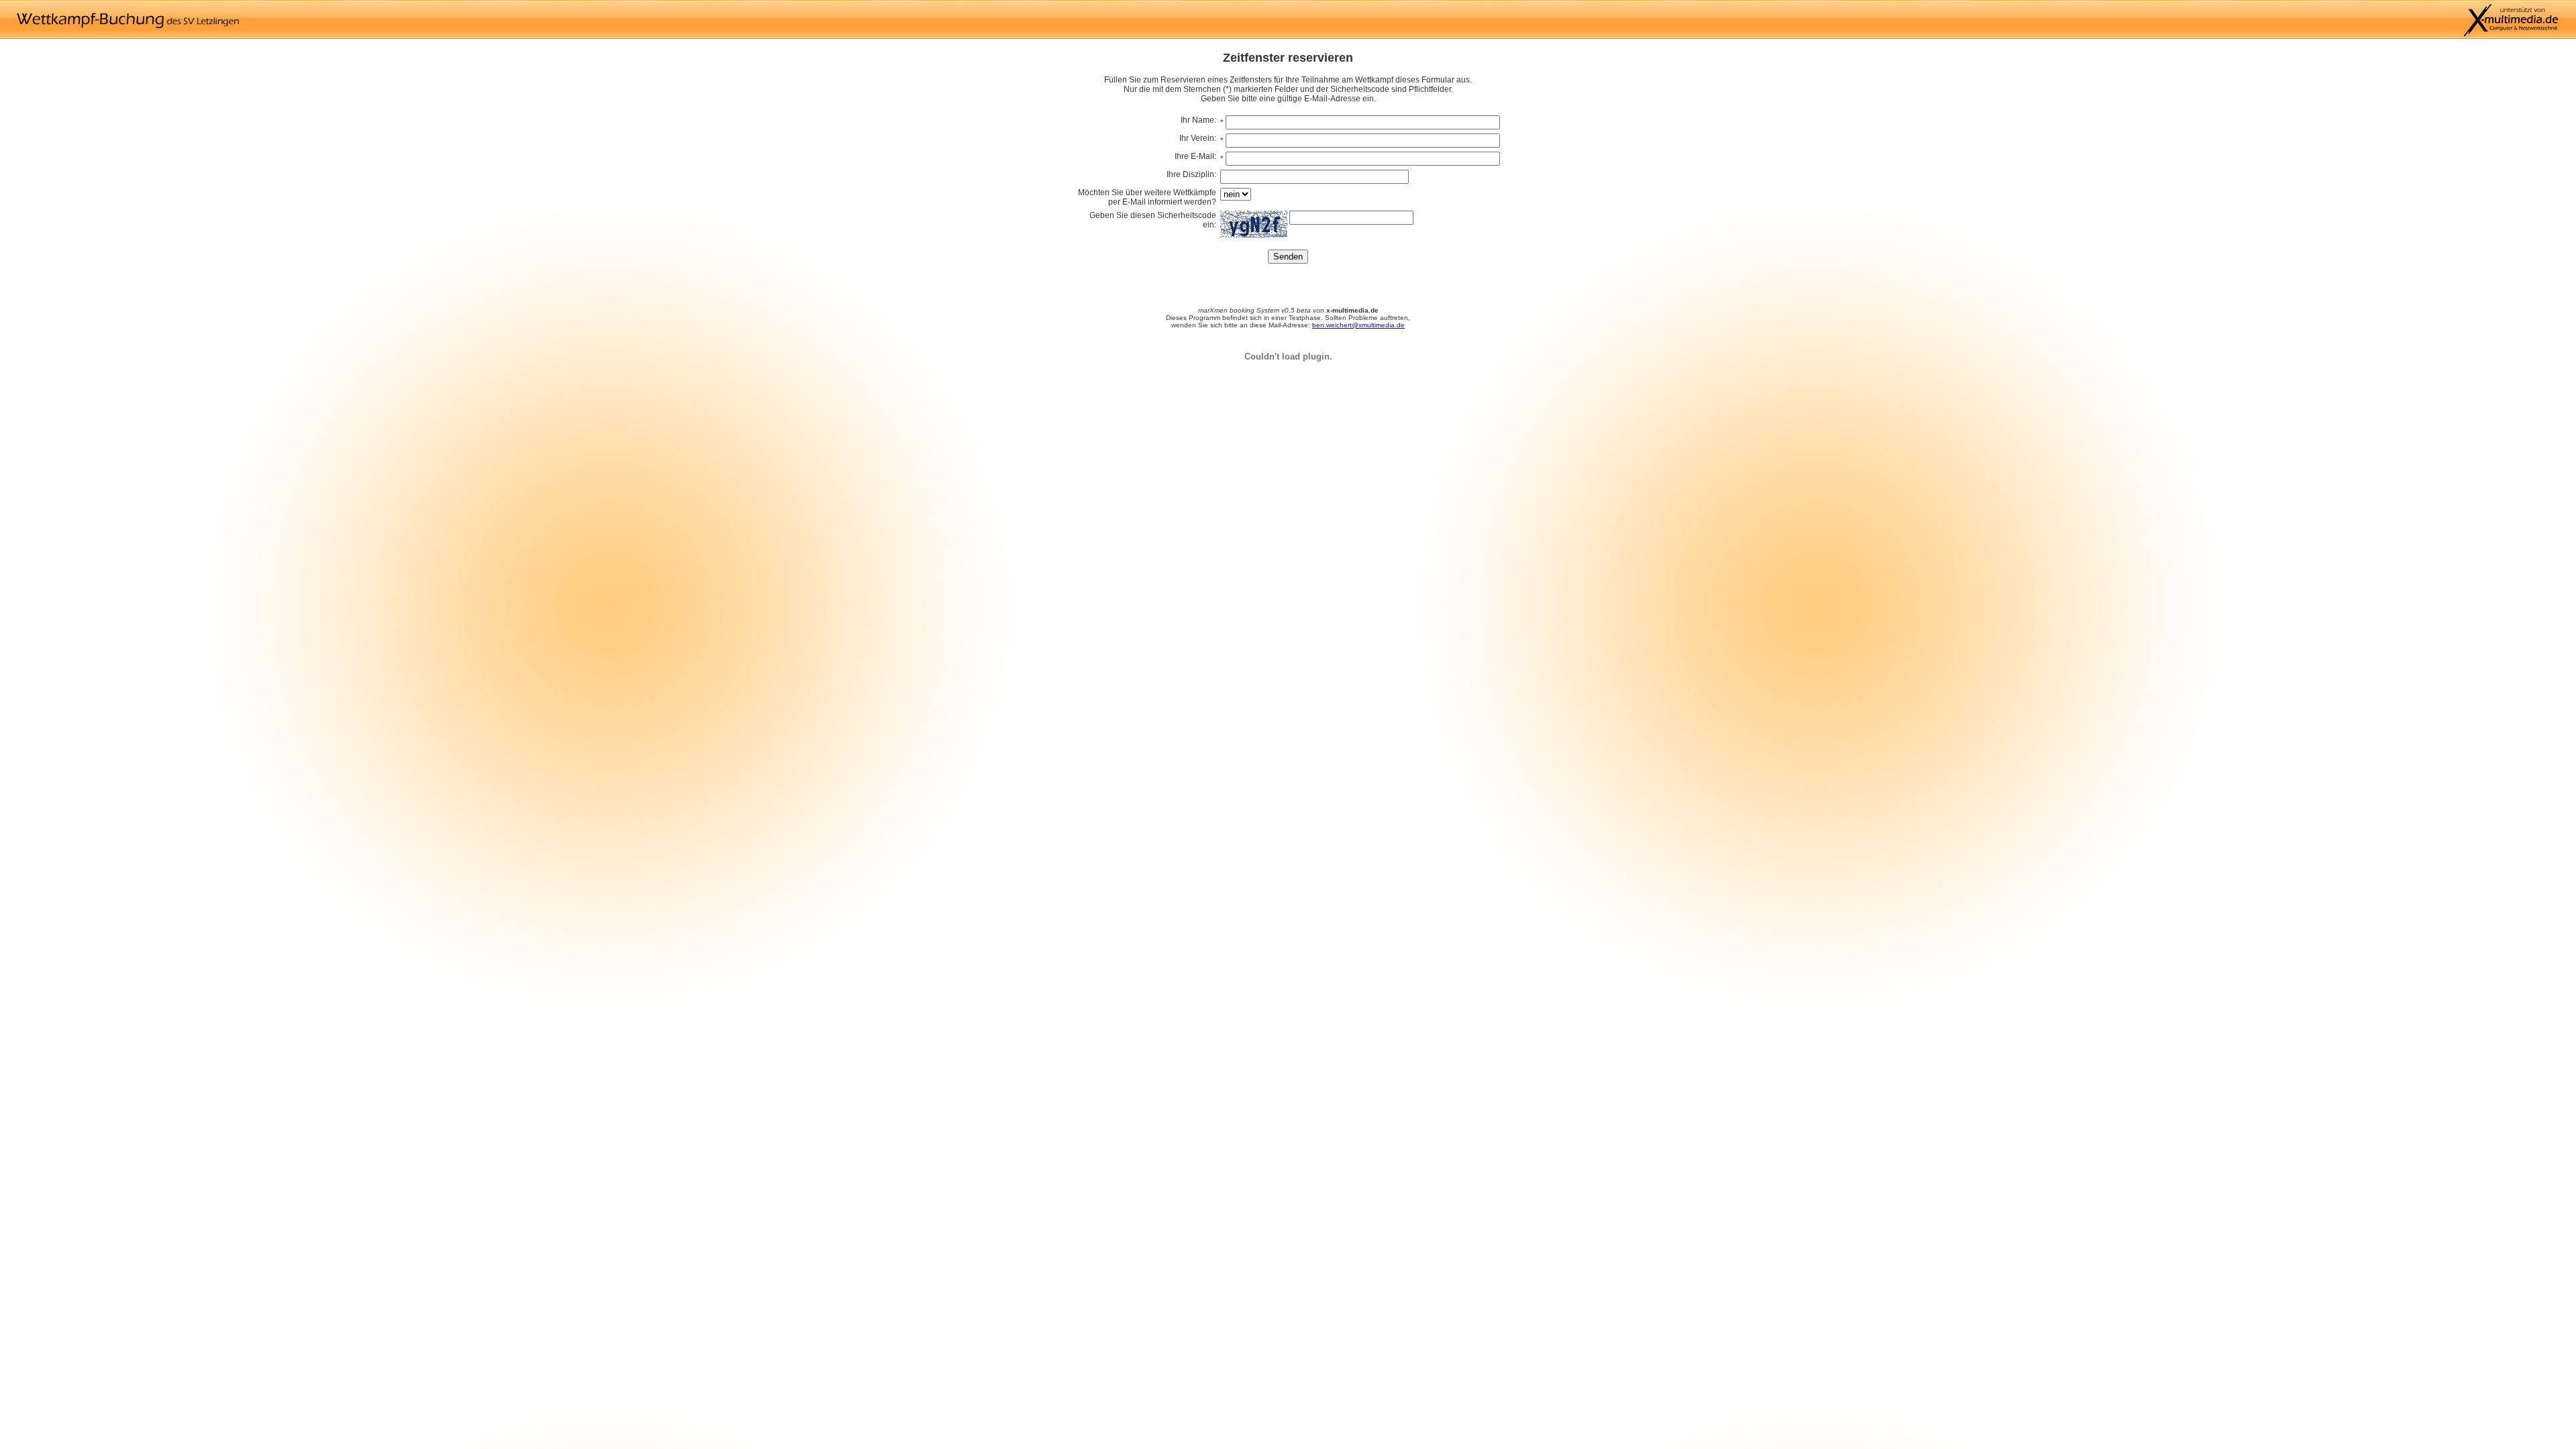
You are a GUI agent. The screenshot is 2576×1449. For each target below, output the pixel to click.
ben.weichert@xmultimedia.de (1358, 325)
